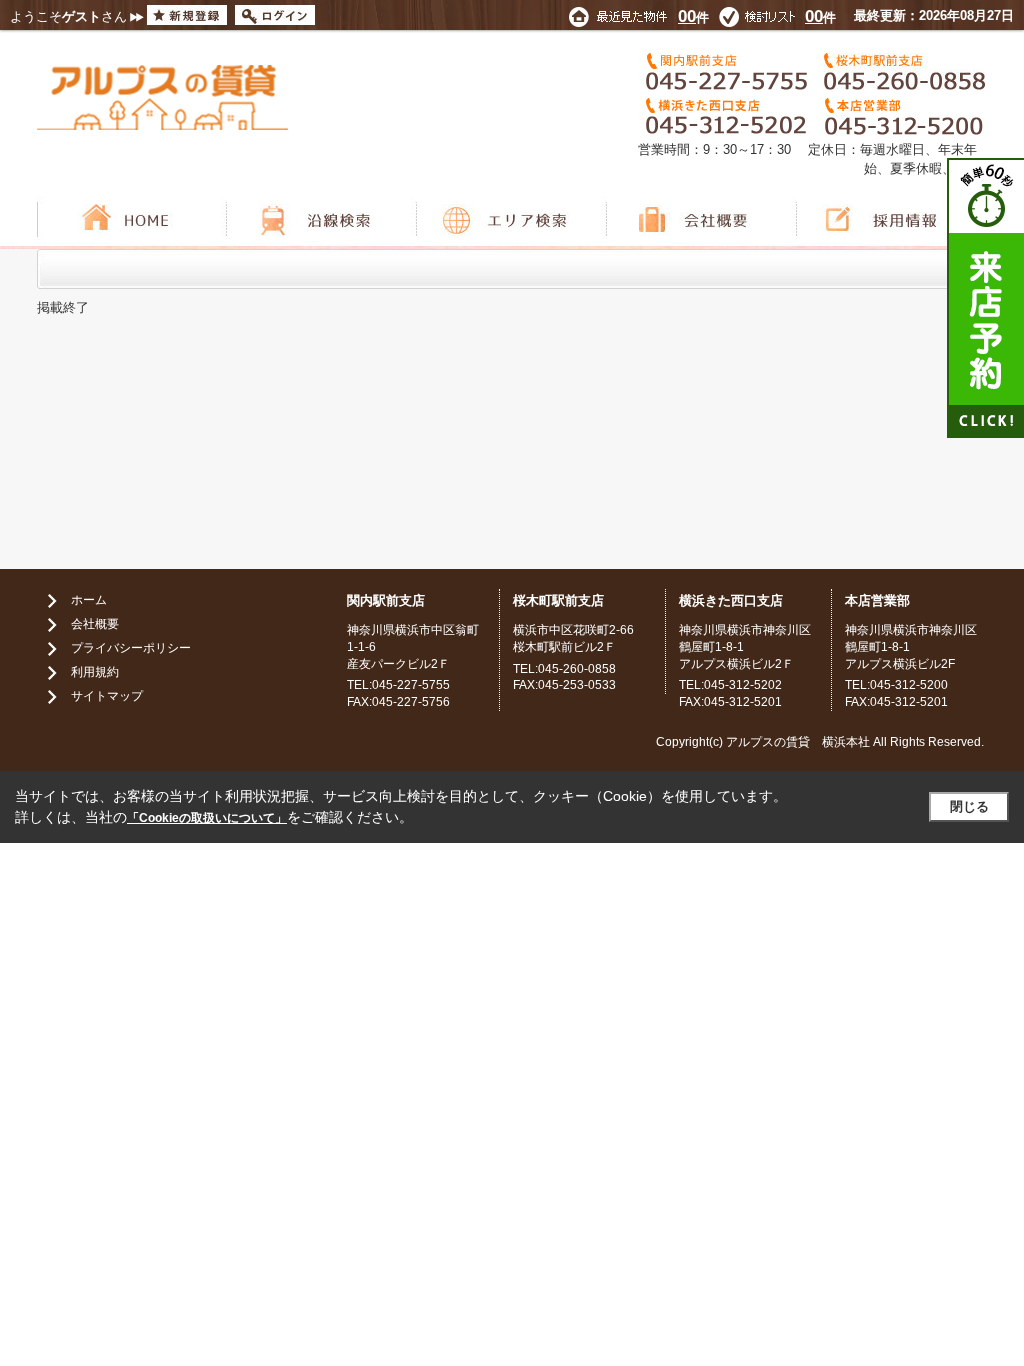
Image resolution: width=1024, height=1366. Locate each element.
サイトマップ (107, 696)
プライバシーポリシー (131, 648)
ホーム (89, 600)
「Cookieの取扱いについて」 (207, 818)
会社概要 (95, 624)
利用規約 (95, 672)
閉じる (969, 806)
